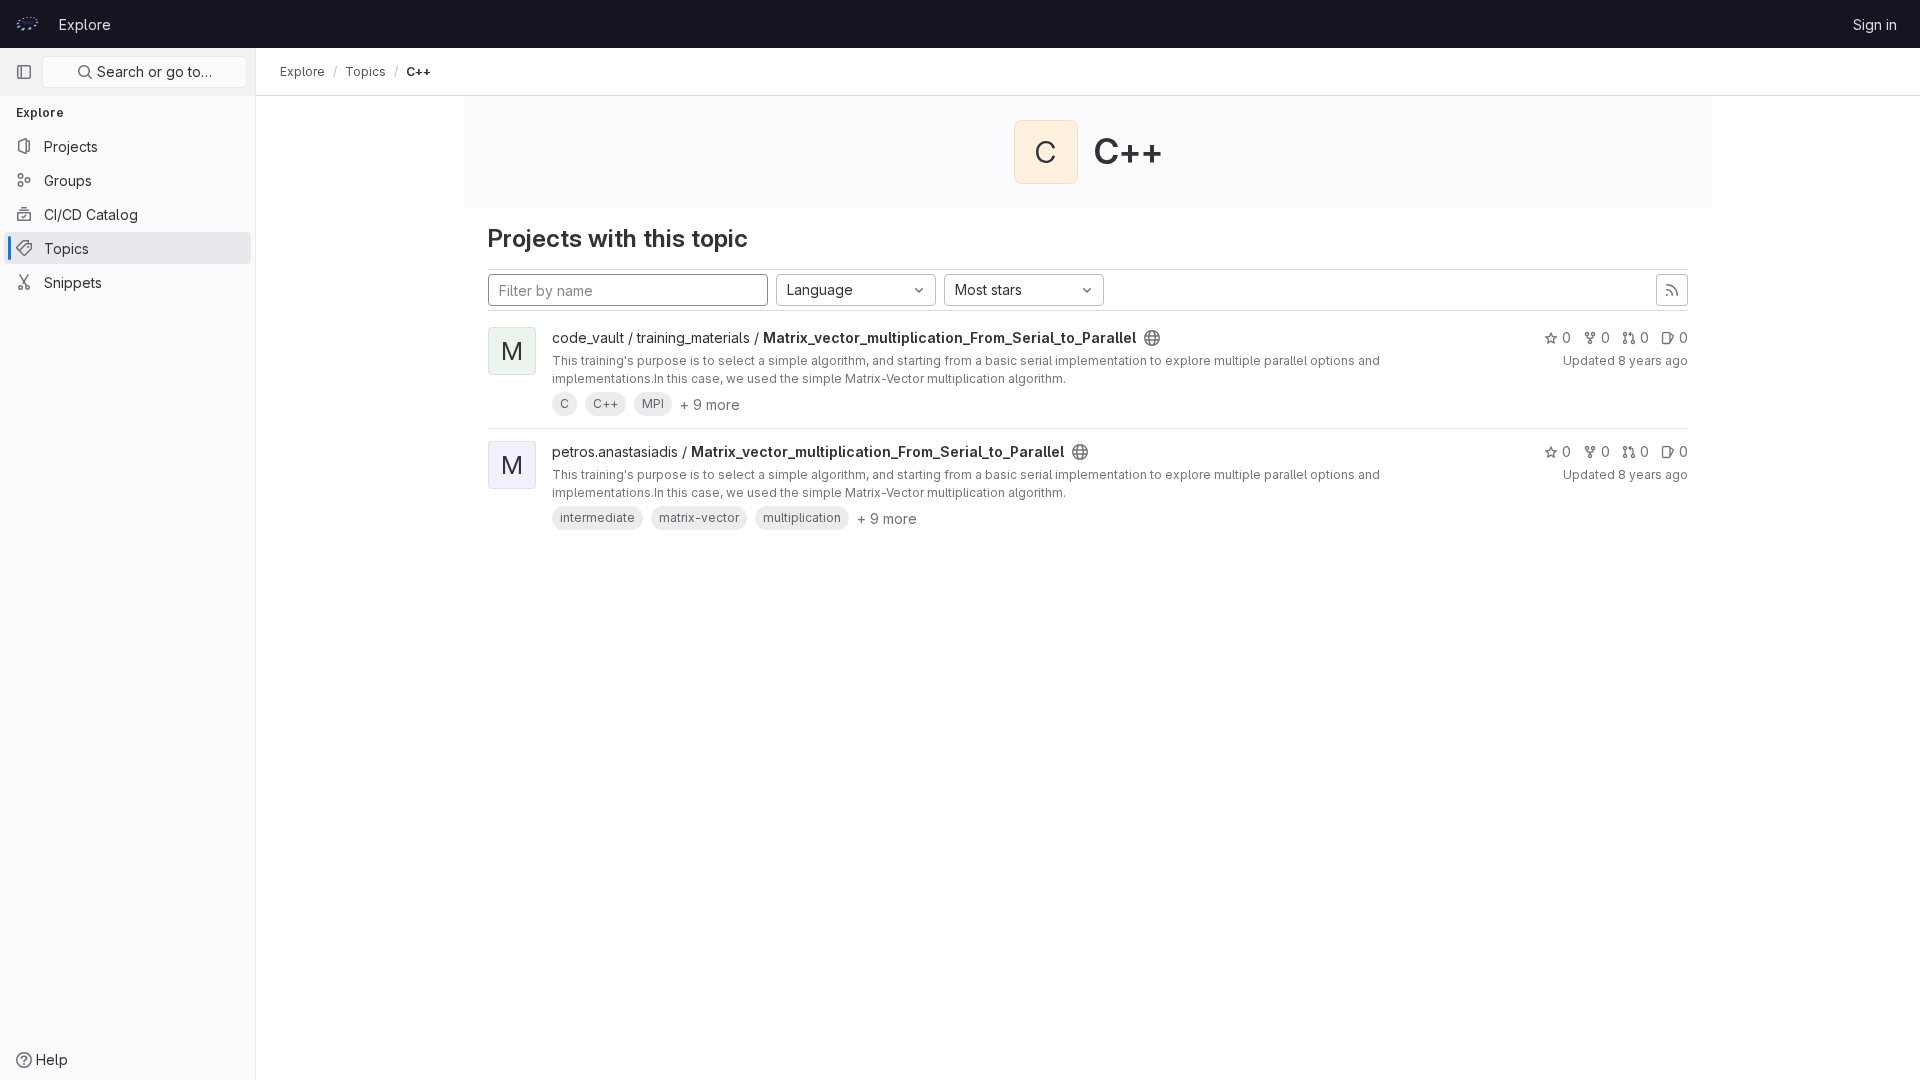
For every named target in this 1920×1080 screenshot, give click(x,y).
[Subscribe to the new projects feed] (1672, 290)
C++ (418, 71)
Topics (365, 71)
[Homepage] (27, 24)
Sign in (1875, 24)
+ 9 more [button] (710, 404)
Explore (85, 24)
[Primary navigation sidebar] (24, 72)
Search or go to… (152, 71)
